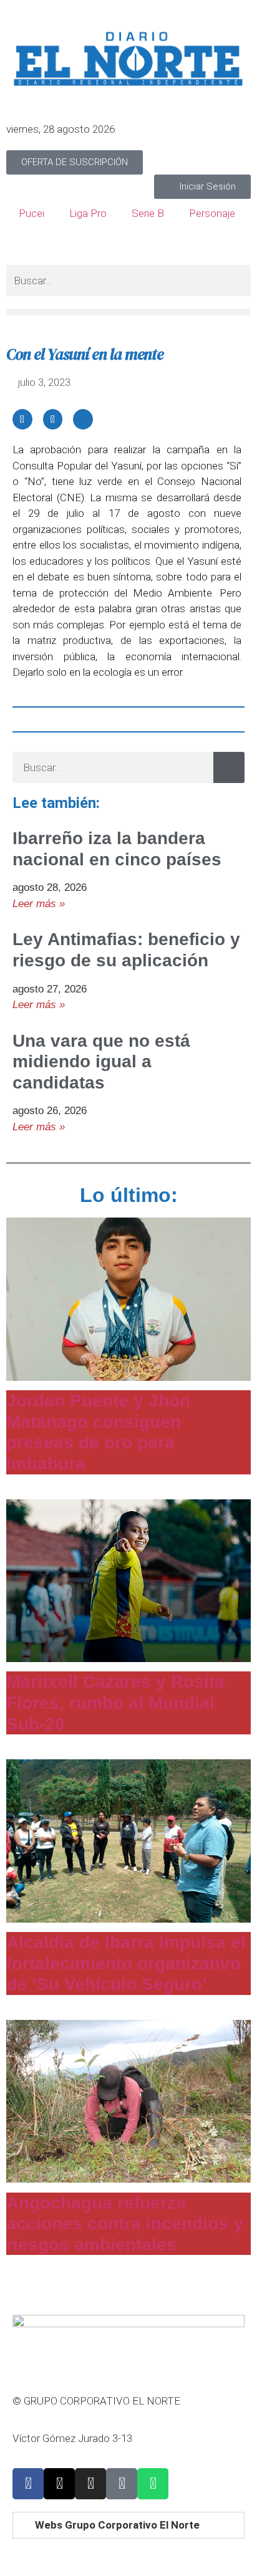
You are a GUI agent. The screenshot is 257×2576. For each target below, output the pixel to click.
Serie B (148, 213)
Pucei (32, 213)
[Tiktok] (122, 2484)
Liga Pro (88, 213)
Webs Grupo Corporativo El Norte (117, 2525)
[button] (128, 312)
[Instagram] (90, 2484)
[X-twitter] (59, 2484)
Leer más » (39, 904)
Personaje (212, 213)
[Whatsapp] (153, 2484)
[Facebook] (28, 2484)
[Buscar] (229, 767)
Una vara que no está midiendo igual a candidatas (101, 1062)
